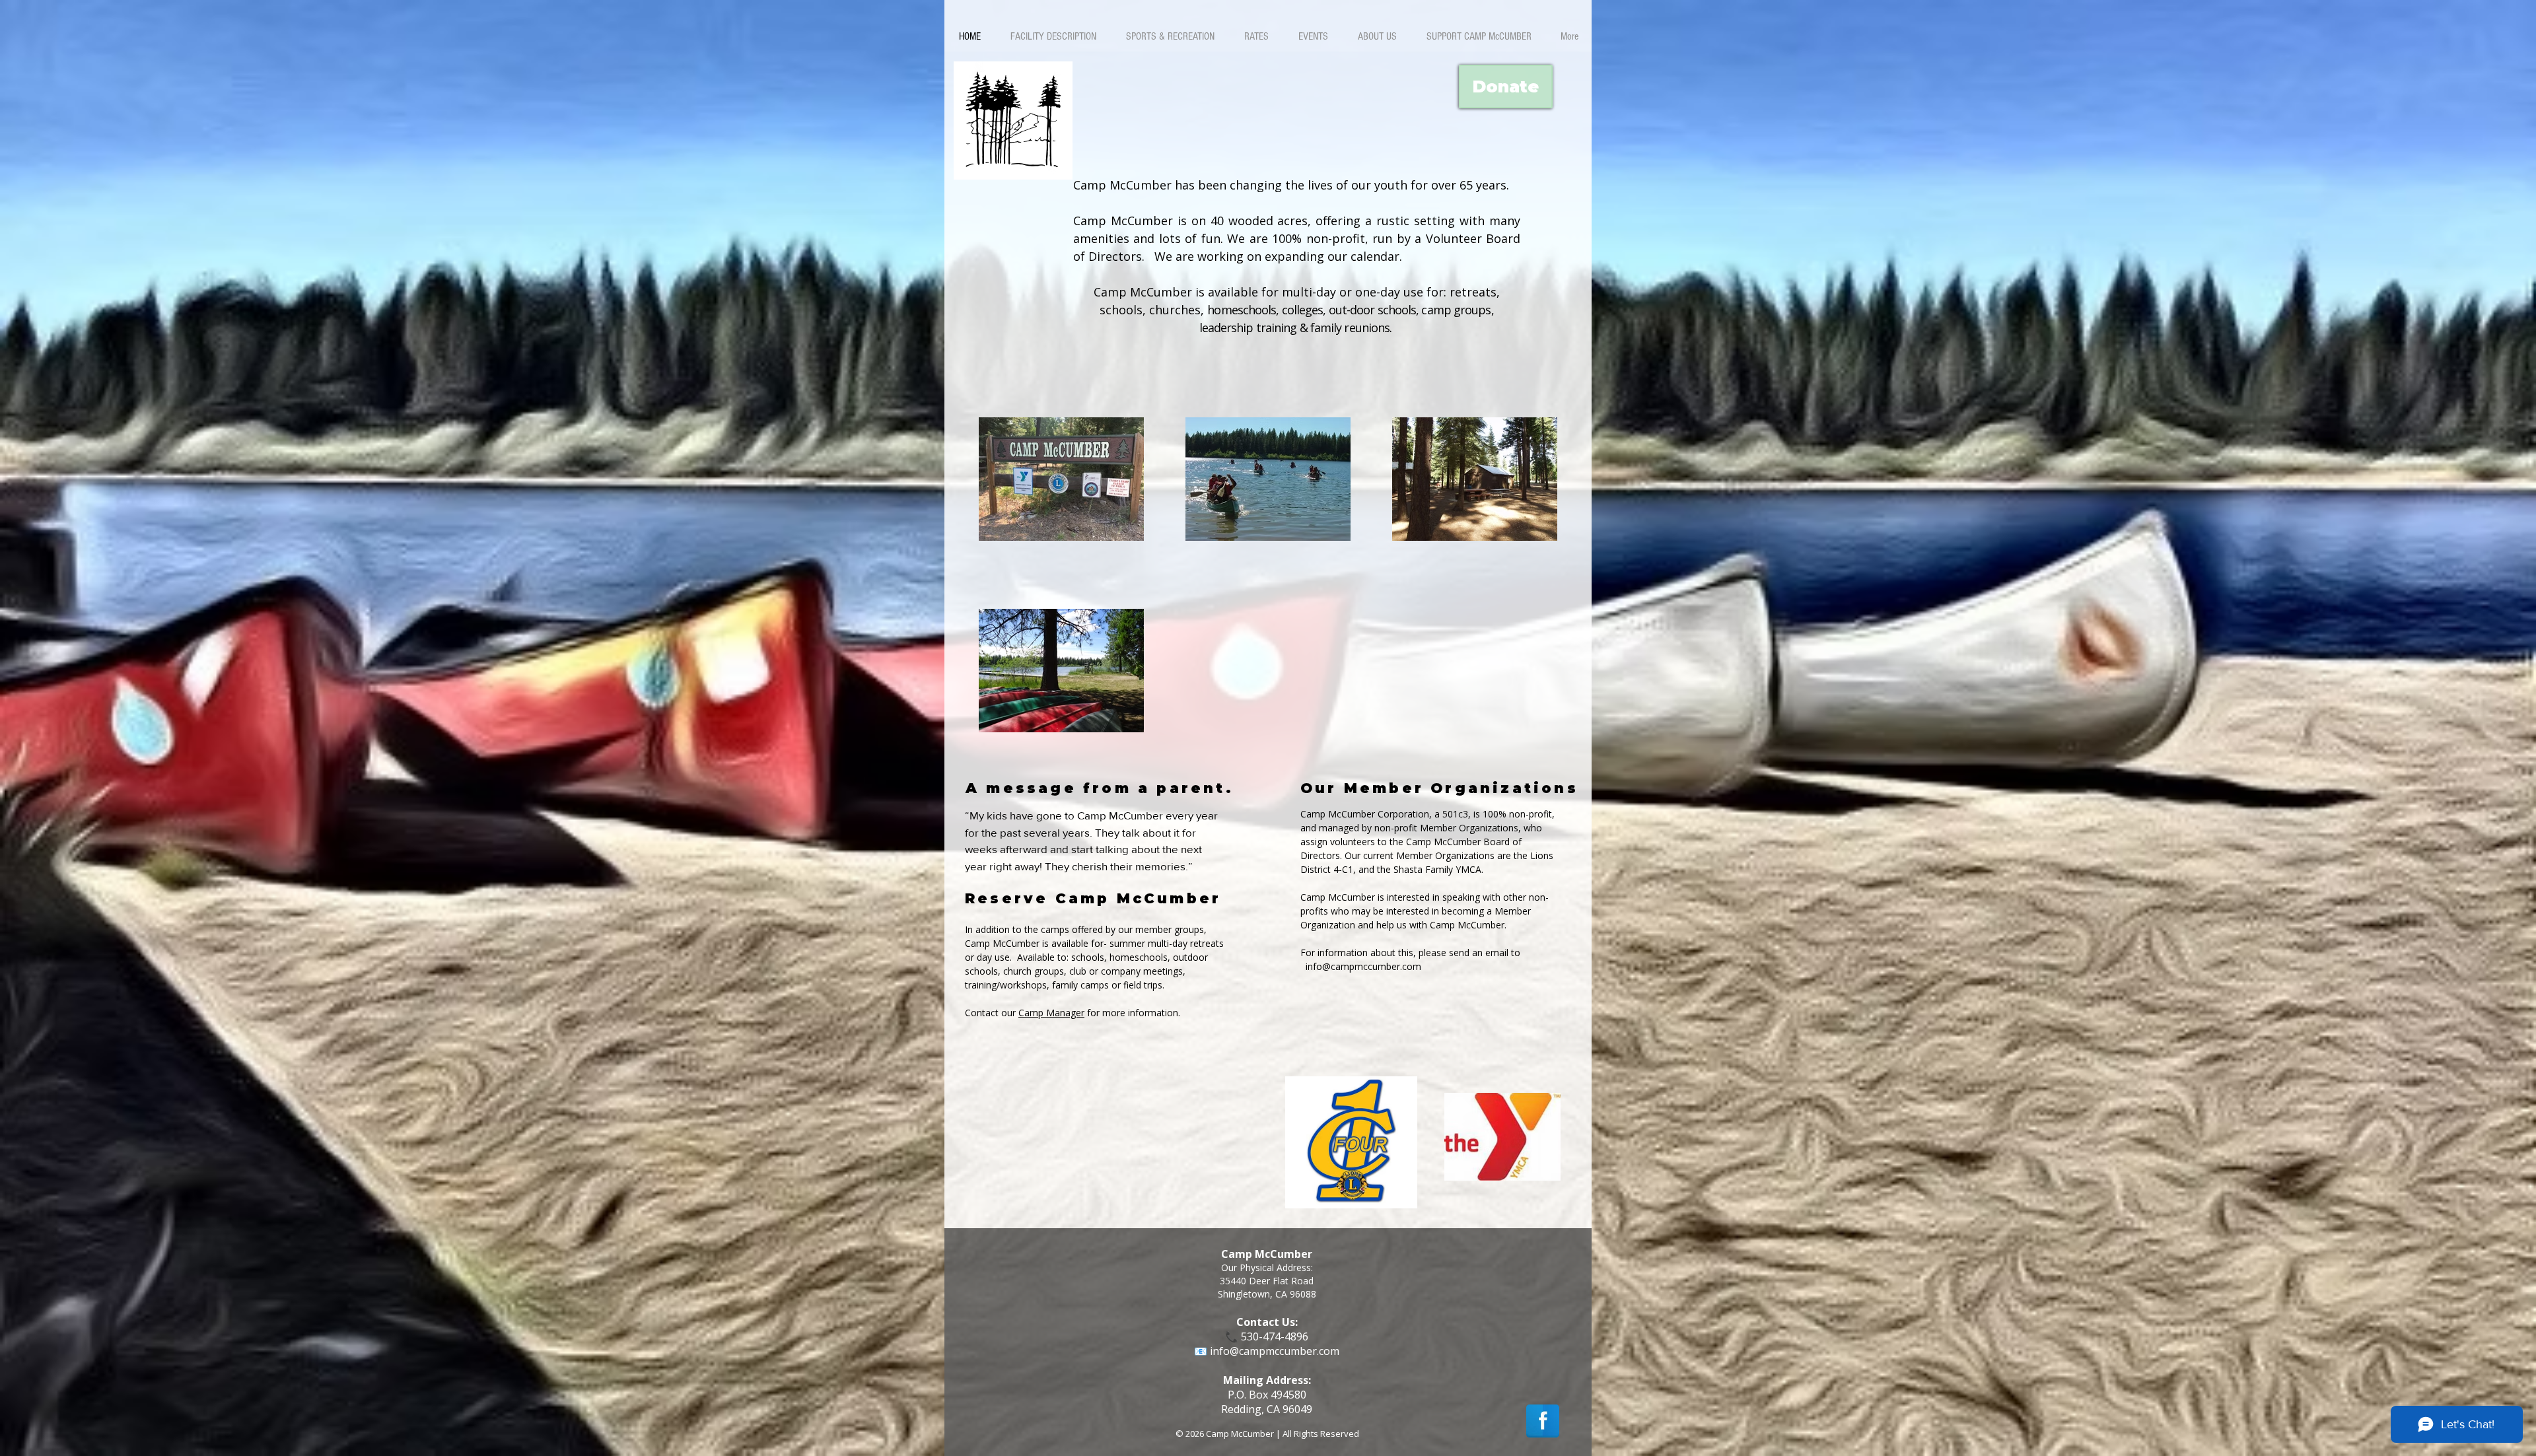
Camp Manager (1051, 1013)
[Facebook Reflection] (1543, 1421)
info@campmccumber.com (1363, 966)
